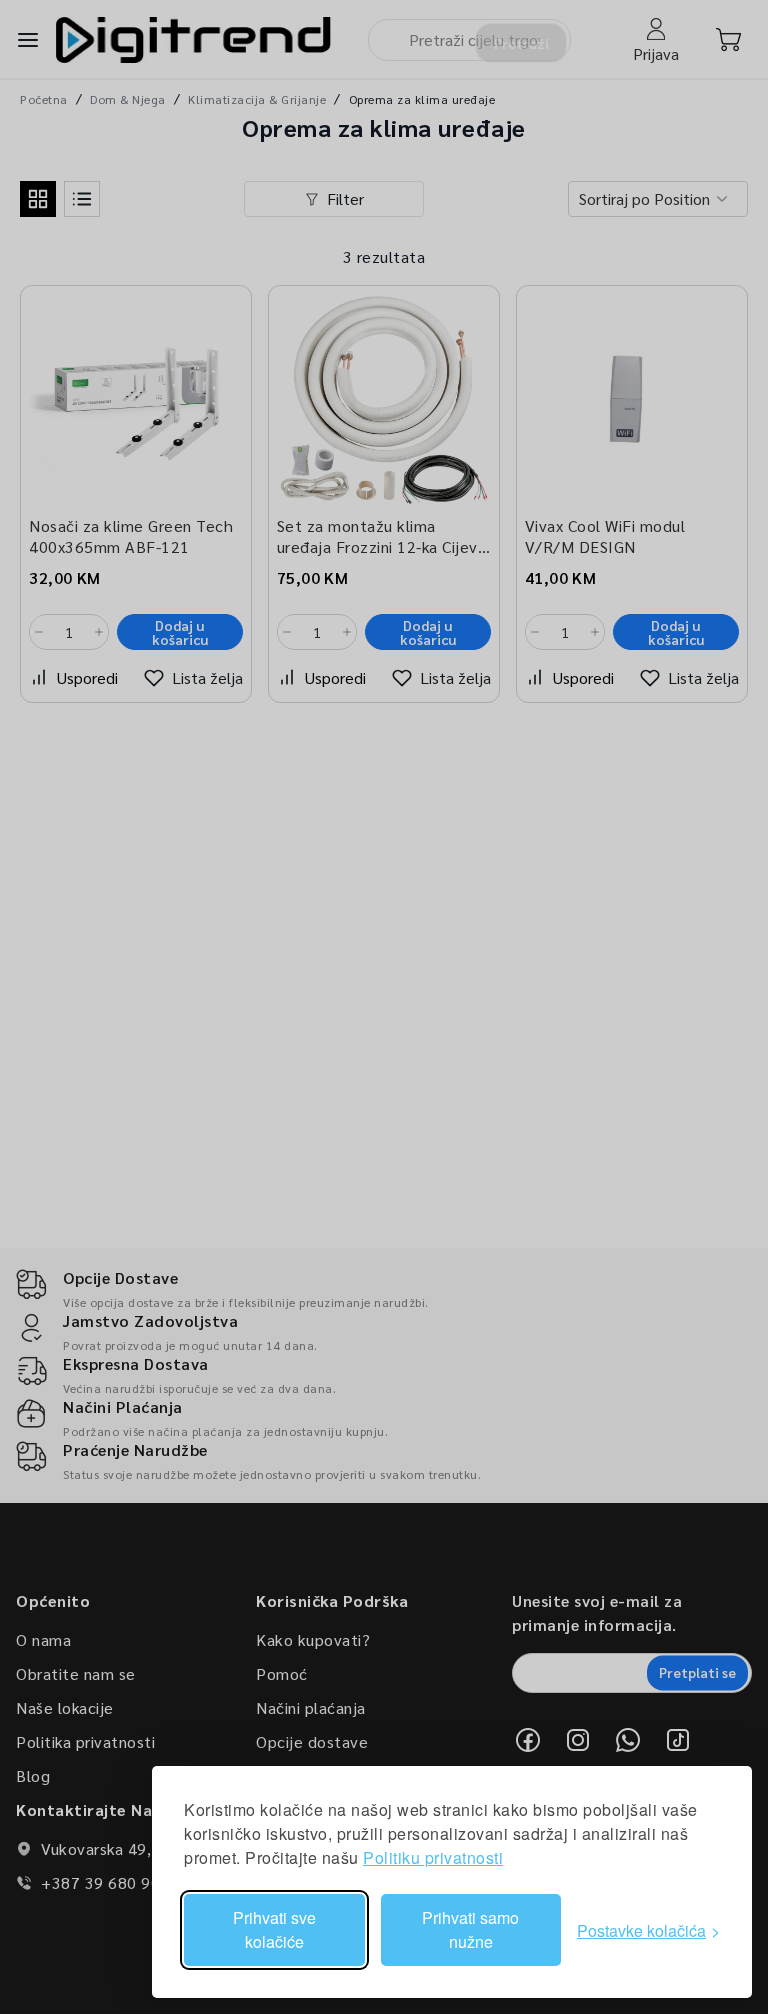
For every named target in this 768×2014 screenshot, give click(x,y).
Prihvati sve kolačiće (274, 1929)
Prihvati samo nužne (470, 1929)
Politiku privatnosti (433, 1857)
